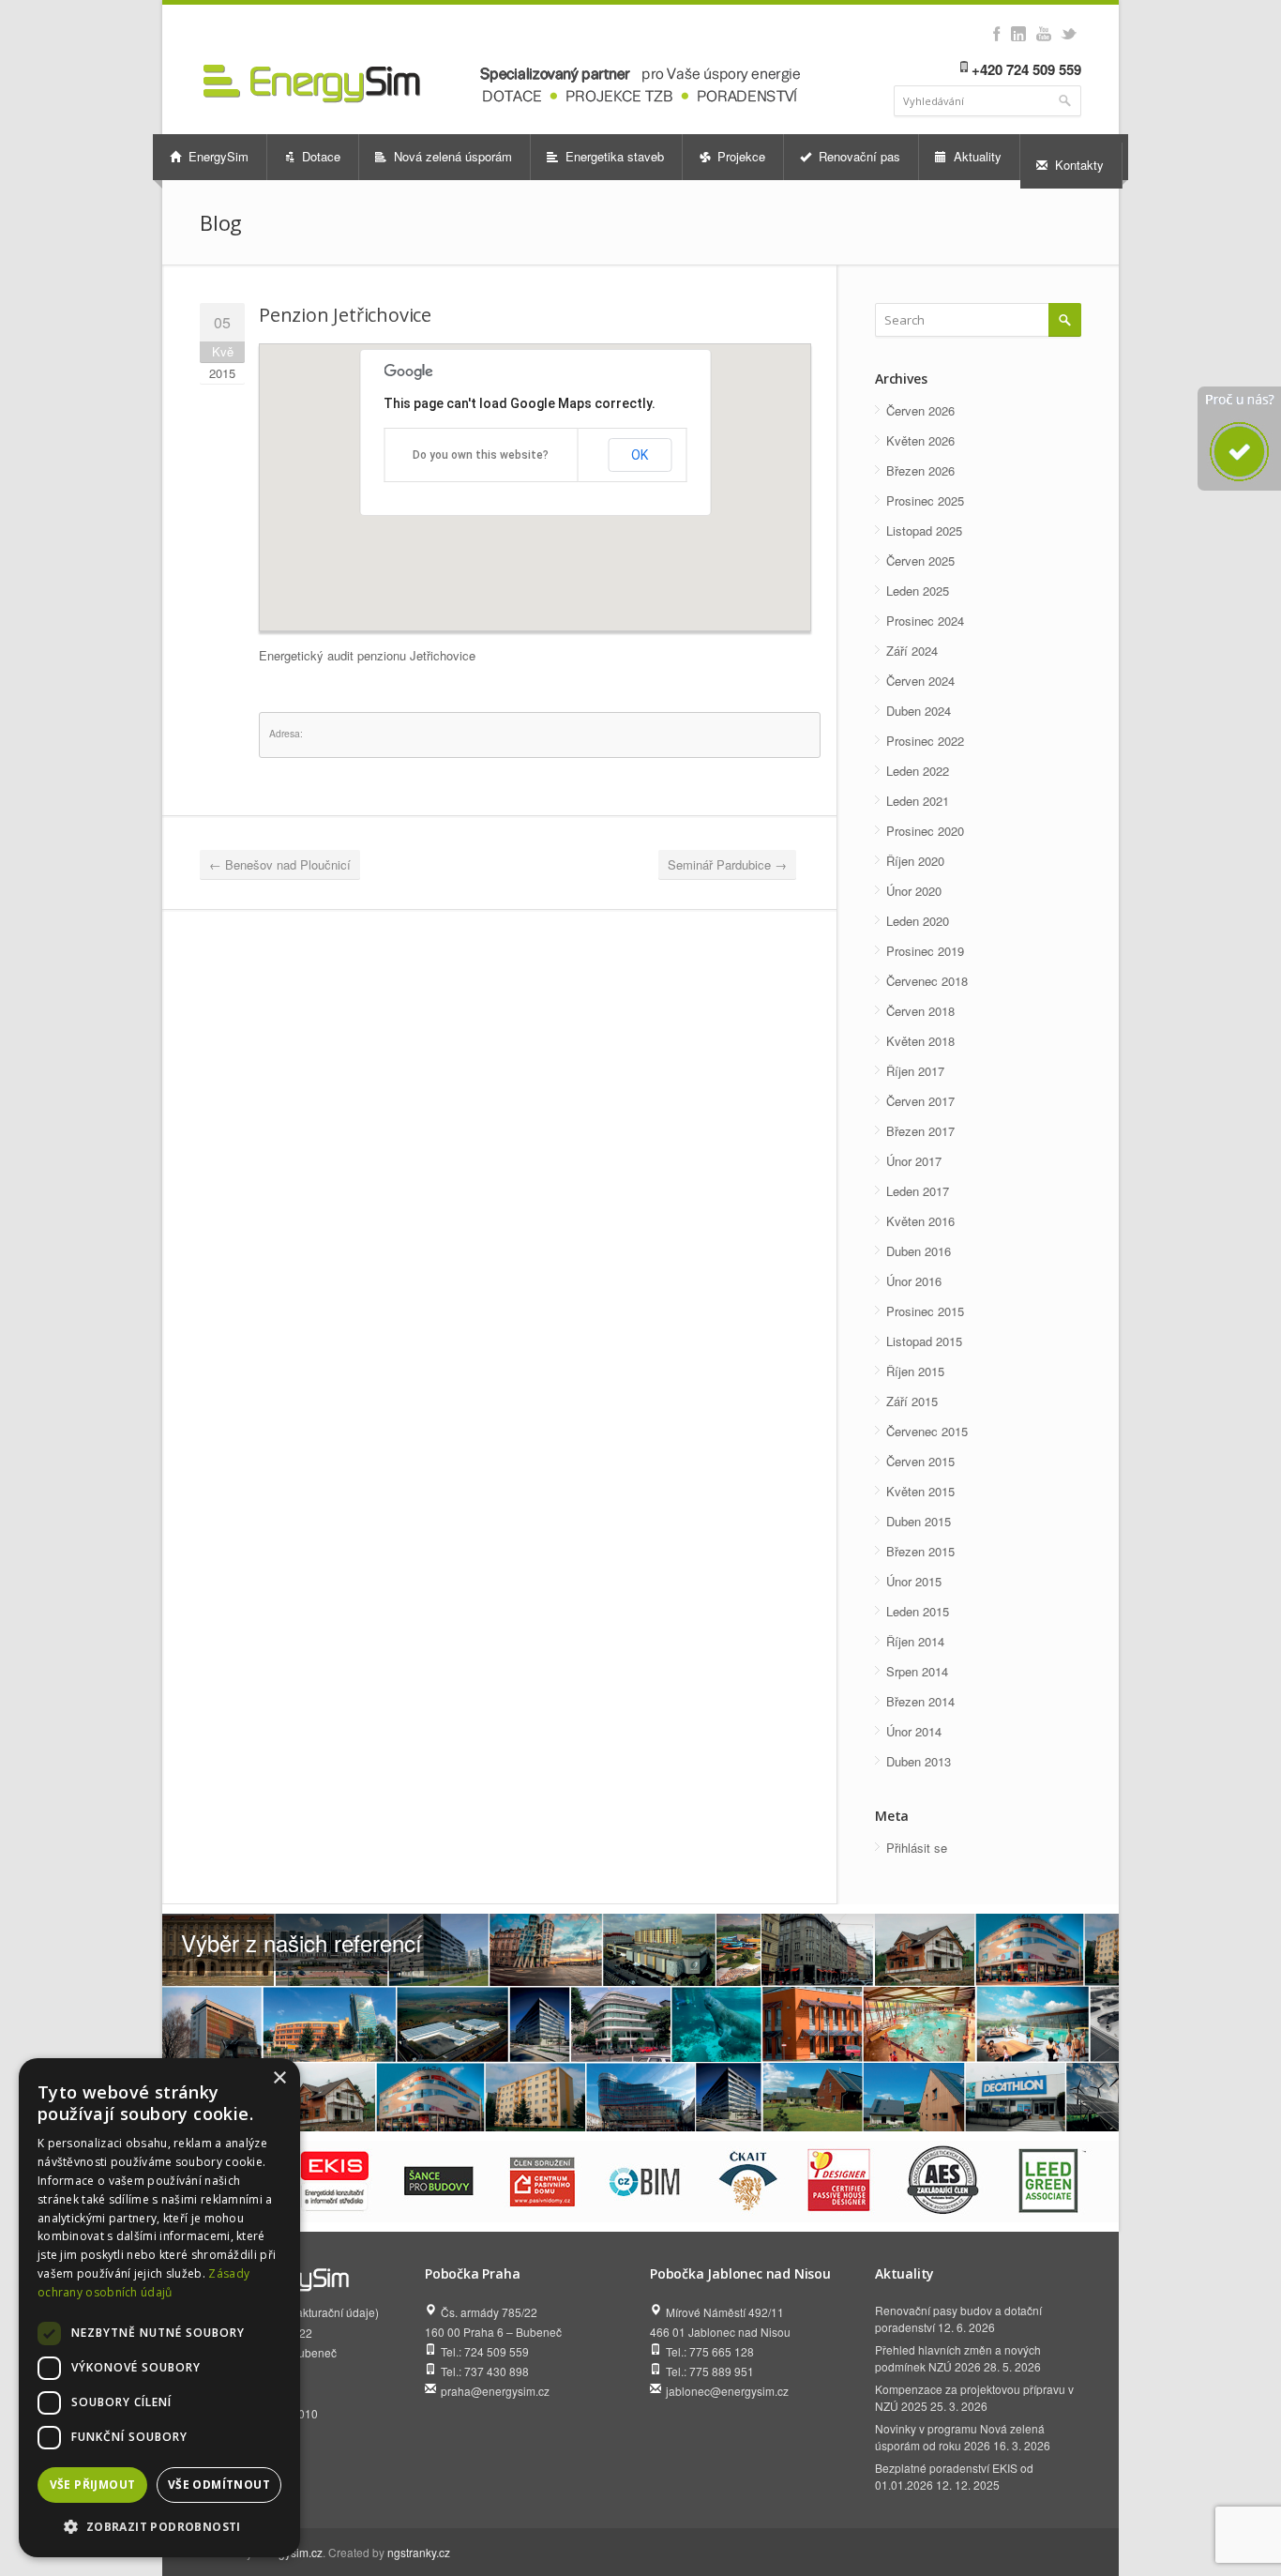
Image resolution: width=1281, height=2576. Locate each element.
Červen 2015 (920, 1461)
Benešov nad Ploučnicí (280, 864)
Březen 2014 (920, 1701)
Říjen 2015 (915, 1371)
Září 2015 (912, 1401)
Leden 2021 (918, 801)
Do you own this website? (481, 455)
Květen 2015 (920, 1491)
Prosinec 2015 (925, 1311)
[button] (159, 2527)
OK (640, 455)
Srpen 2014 (917, 1671)
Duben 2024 (919, 711)
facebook (996, 34)
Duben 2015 (919, 1521)
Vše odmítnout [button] (219, 2485)
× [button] (279, 2078)
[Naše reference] (640, 2023)
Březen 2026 (920, 470)
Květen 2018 (920, 1041)
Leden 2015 (918, 1611)
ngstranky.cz (419, 2552)
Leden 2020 (918, 921)
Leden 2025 (918, 591)
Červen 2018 (920, 1011)
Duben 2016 (919, 1251)
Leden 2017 (918, 1191)
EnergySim (217, 156)
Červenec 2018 (927, 981)
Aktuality (976, 156)
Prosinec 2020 (925, 831)
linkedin (1018, 34)
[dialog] (159, 2308)
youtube (1043, 34)
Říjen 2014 (915, 1641)
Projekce (739, 156)
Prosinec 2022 (925, 741)
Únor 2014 (914, 1731)
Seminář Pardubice (727, 864)
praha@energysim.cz (495, 2391)
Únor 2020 (914, 891)
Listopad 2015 (924, 1341)
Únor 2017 (914, 1161)
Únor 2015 (914, 1581)
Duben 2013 (919, 1761)
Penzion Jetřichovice (345, 315)
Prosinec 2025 (925, 500)
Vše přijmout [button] (93, 2485)
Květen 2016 (920, 1221)
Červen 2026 (920, 410)
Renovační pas (858, 156)
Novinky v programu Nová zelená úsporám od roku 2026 (960, 2437)
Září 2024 (912, 651)
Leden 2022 (918, 771)
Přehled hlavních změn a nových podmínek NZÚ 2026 (958, 2358)
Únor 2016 (914, 1281)
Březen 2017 (920, 1131)
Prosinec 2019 (925, 951)
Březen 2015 (920, 1551)
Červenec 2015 (927, 1431)
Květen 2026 (920, 440)
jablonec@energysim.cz (727, 2391)
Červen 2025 (920, 561)
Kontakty (1078, 165)
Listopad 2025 (924, 530)
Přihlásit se (917, 1848)
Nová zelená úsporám (451, 156)
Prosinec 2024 (925, 621)
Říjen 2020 (915, 861)
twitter (1069, 34)
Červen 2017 (920, 1101)
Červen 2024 (920, 681)
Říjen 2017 (915, 1071)
